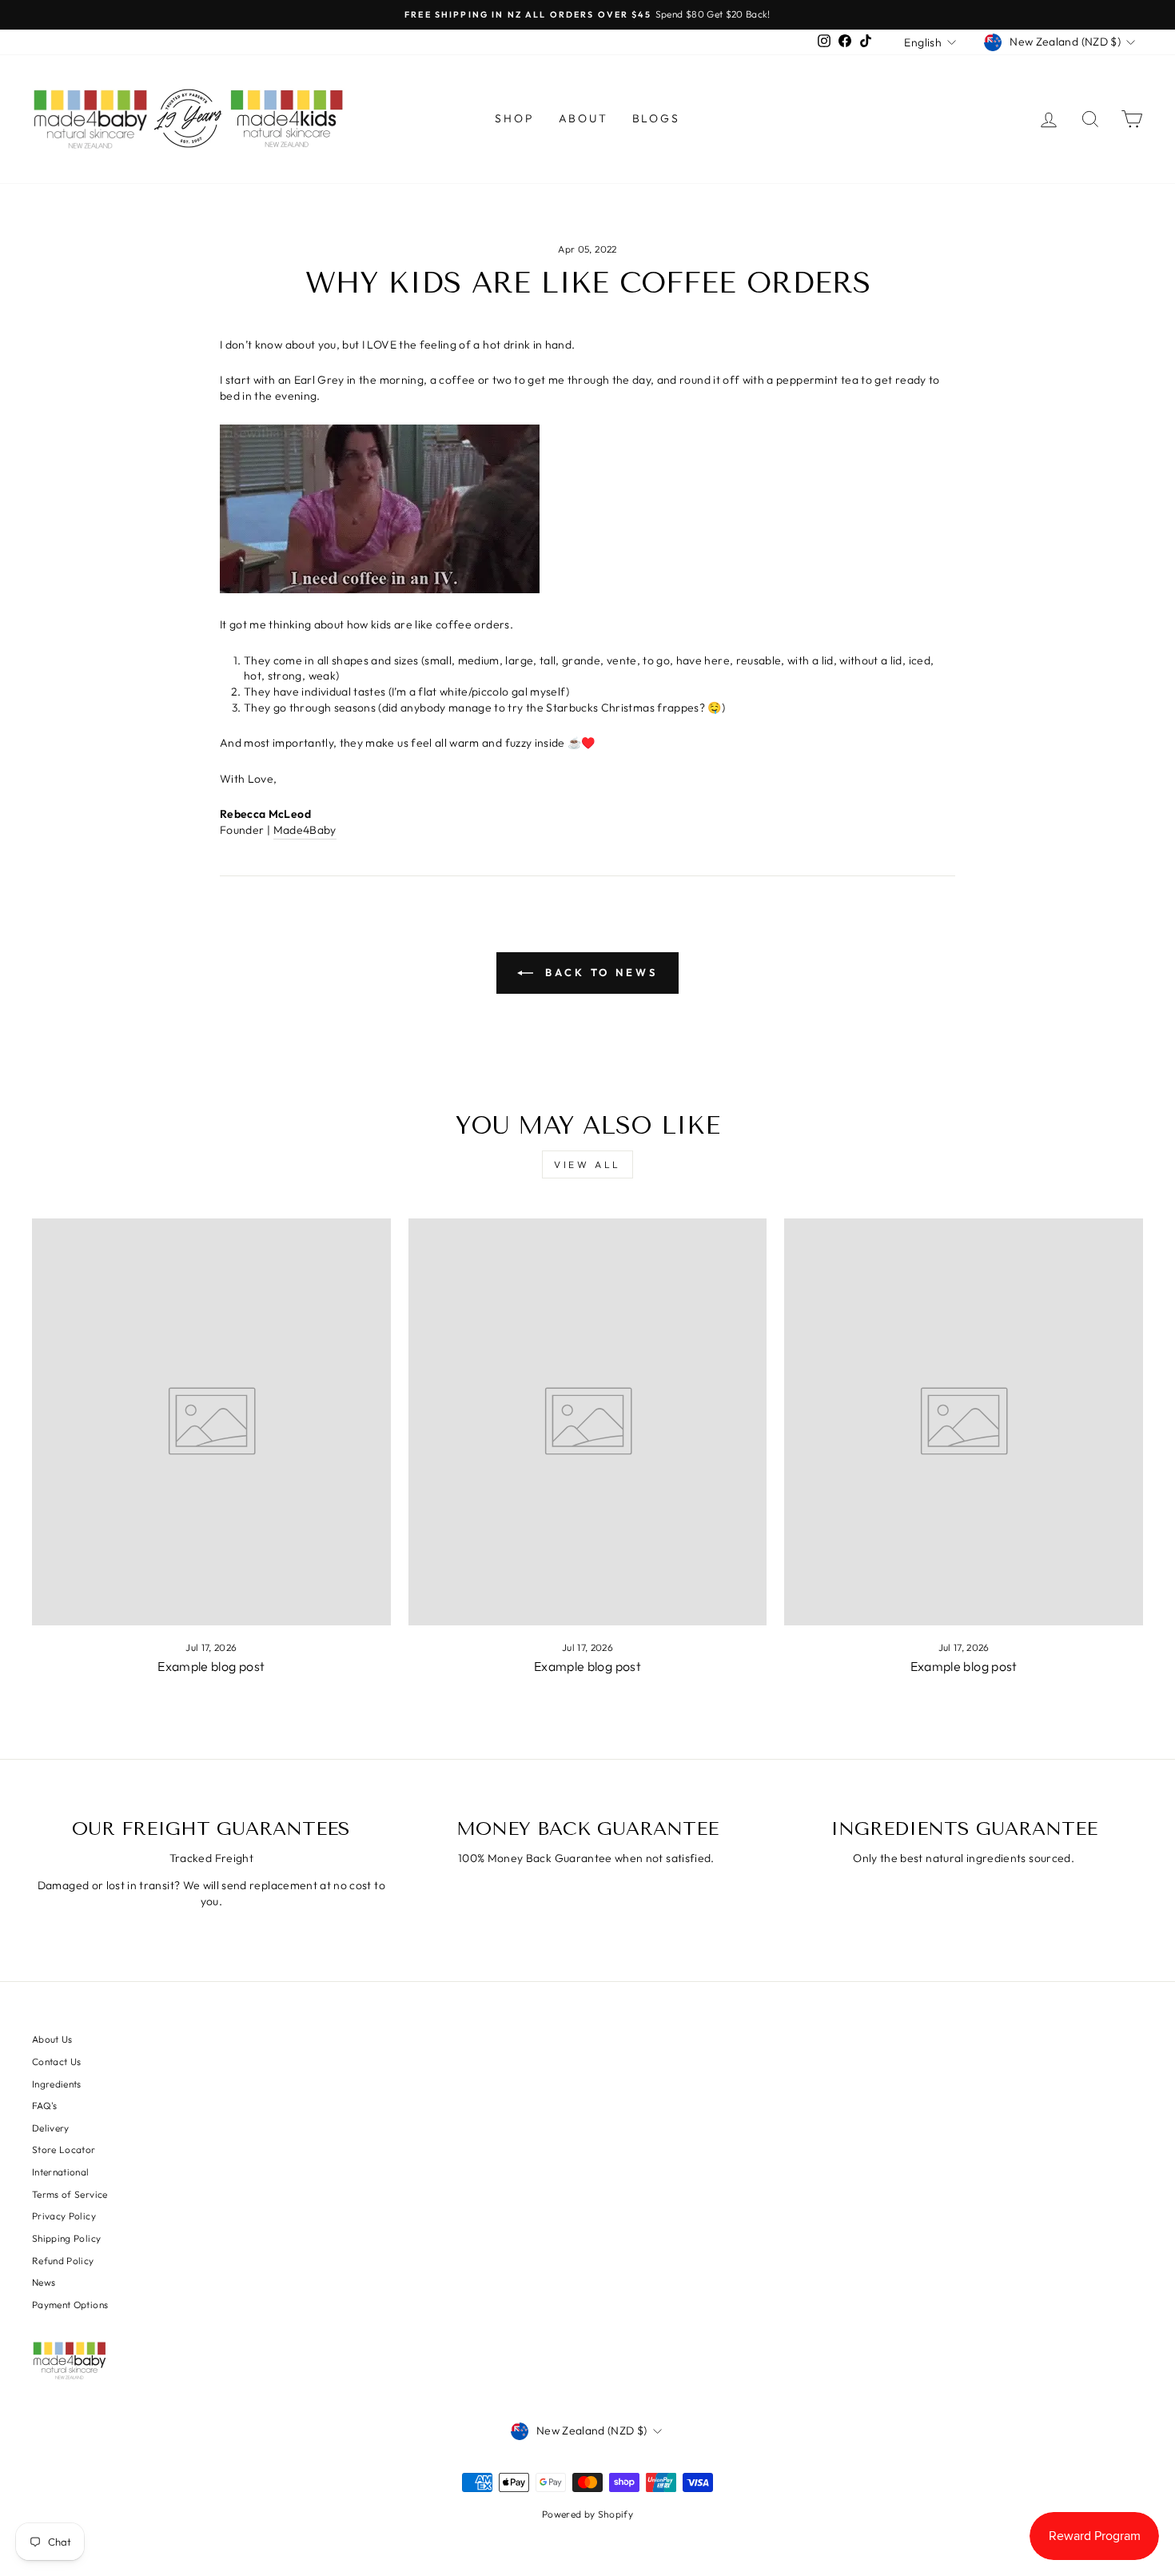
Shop (514, 118)
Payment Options (70, 2305)
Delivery (51, 2128)
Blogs (656, 118)
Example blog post (211, 1666)
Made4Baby (305, 830)
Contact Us (57, 2062)
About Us (52, 2039)
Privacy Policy (64, 2216)
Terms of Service (70, 2194)
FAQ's (45, 2105)
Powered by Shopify (587, 2514)
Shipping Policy (66, 2238)
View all (587, 1164)
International (61, 2172)
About (584, 118)
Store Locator (64, 2149)
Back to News (599, 972)
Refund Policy (63, 2261)
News (44, 2282)
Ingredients (57, 2084)
